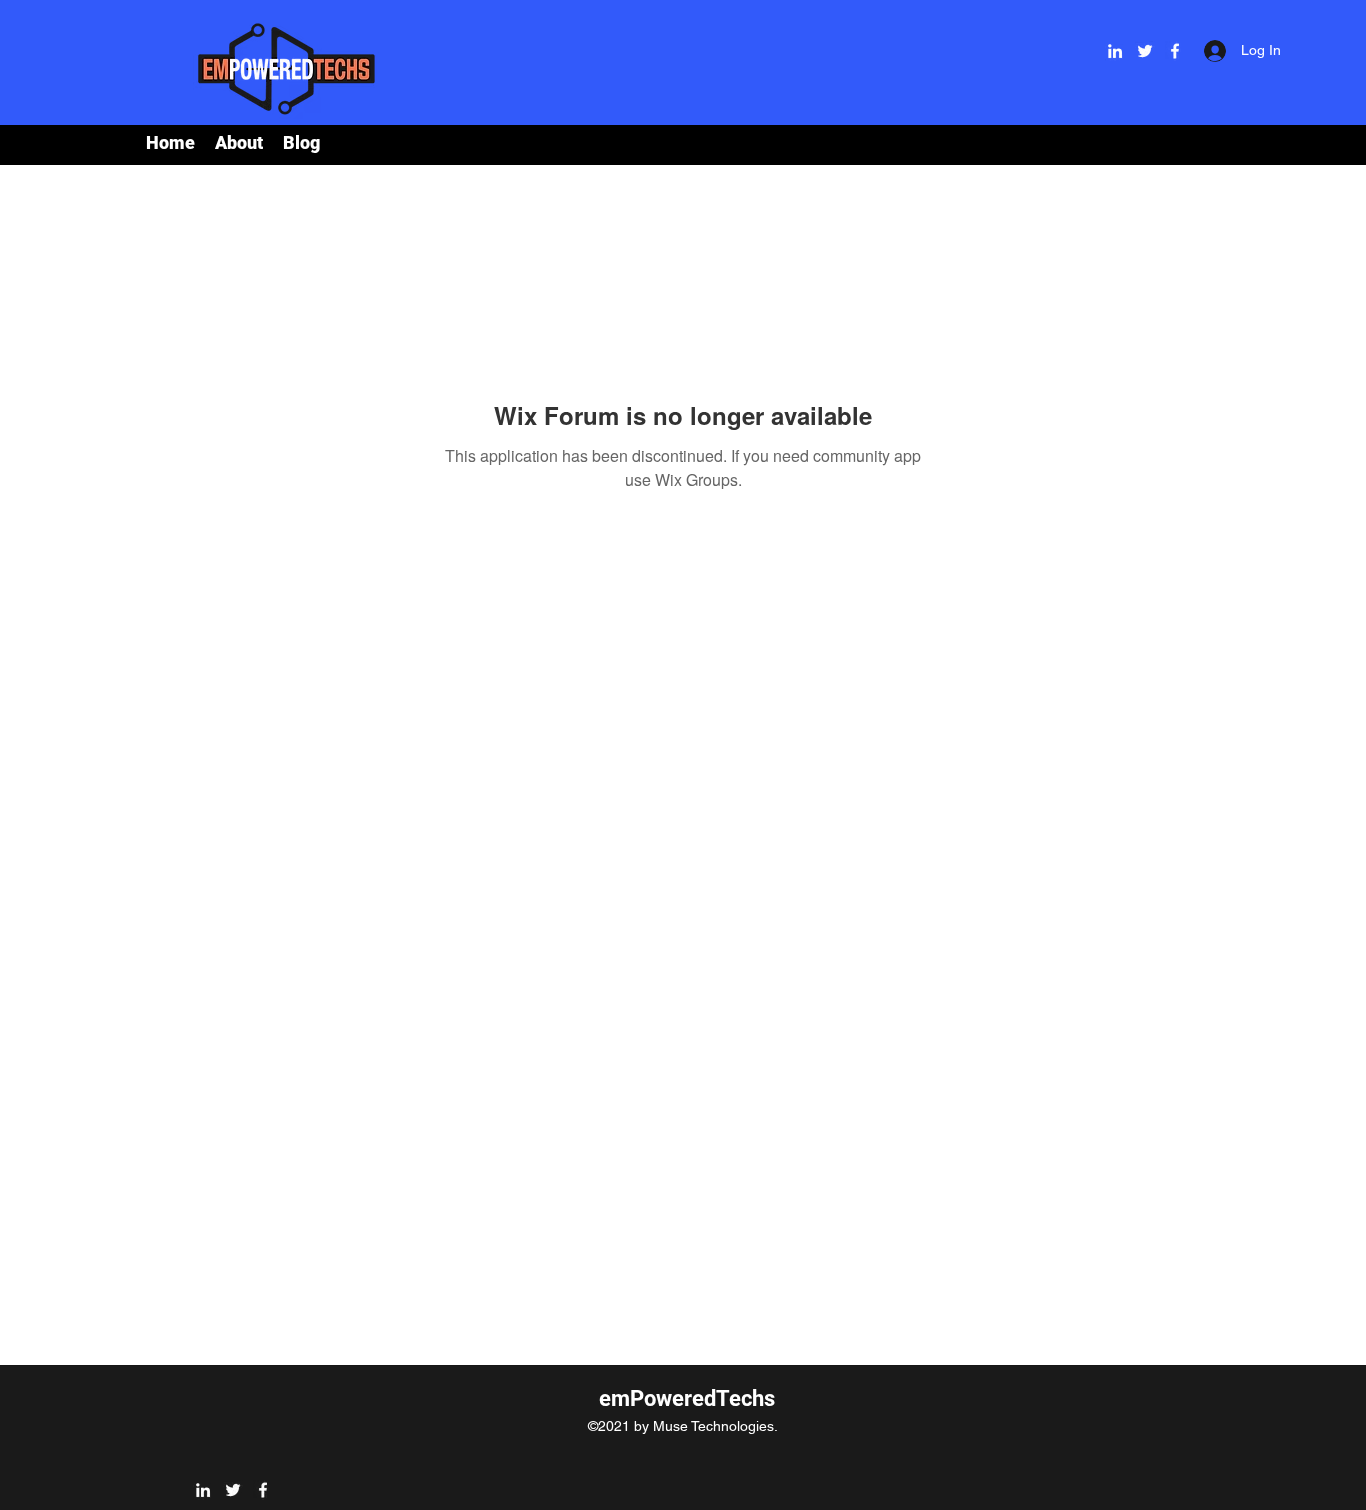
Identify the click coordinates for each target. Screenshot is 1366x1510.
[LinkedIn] (1115, 51)
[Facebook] (1175, 51)
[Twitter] (1145, 51)
